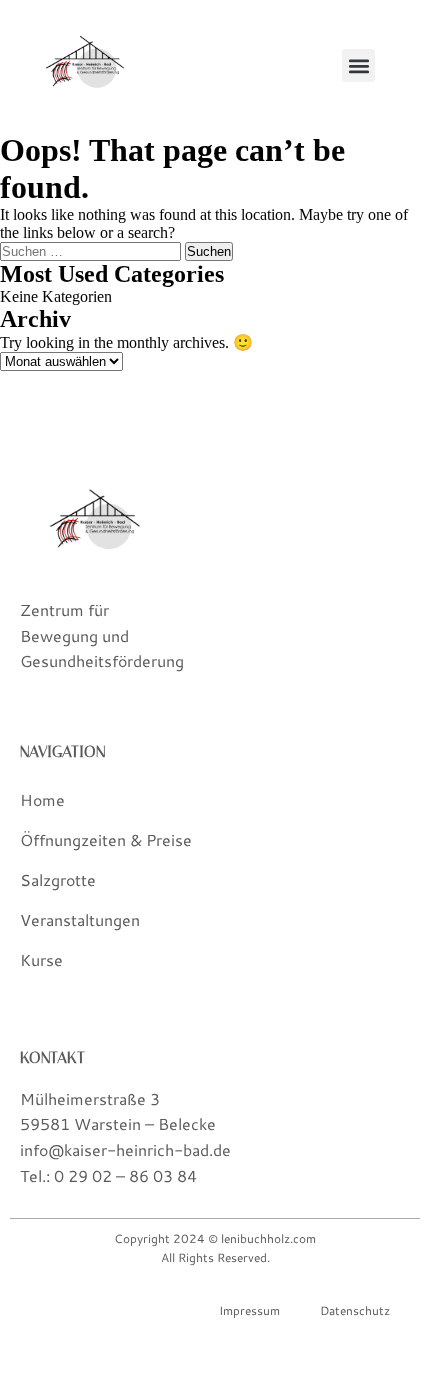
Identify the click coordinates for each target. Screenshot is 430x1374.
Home (42, 799)
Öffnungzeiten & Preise (106, 839)
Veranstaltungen (80, 919)
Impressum (249, 1310)
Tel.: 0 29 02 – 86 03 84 (108, 1175)
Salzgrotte (58, 879)
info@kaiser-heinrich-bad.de (125, 1149)
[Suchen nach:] (92, 250)
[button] (358, 65)
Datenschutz (355, 1310)
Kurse (41, 959)
